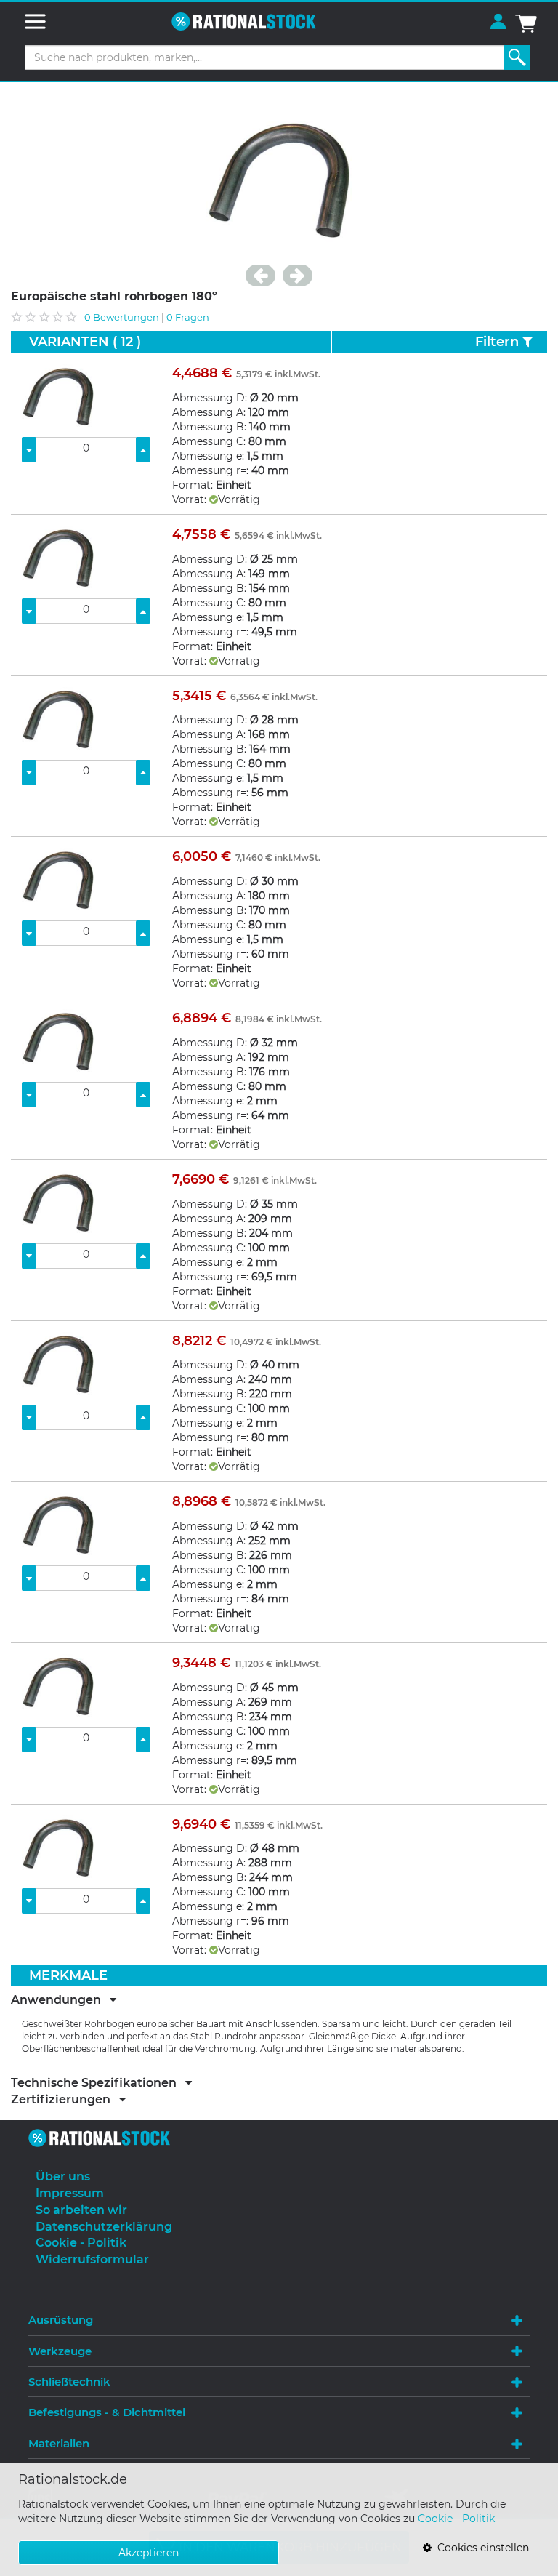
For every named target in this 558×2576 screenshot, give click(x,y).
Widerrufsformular (92, 2259)
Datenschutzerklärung (104, 2227)
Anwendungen (60, 2000)
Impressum (70, 2193)
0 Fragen (188, 317)
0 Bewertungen (122, 317)
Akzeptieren (149, 2553)
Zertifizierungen (65, 2100)
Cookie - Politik (456, 2519)
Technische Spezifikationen (98, 2083)
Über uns (63, 2176)
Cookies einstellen (480, 2548)
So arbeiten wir (81, 2210)
